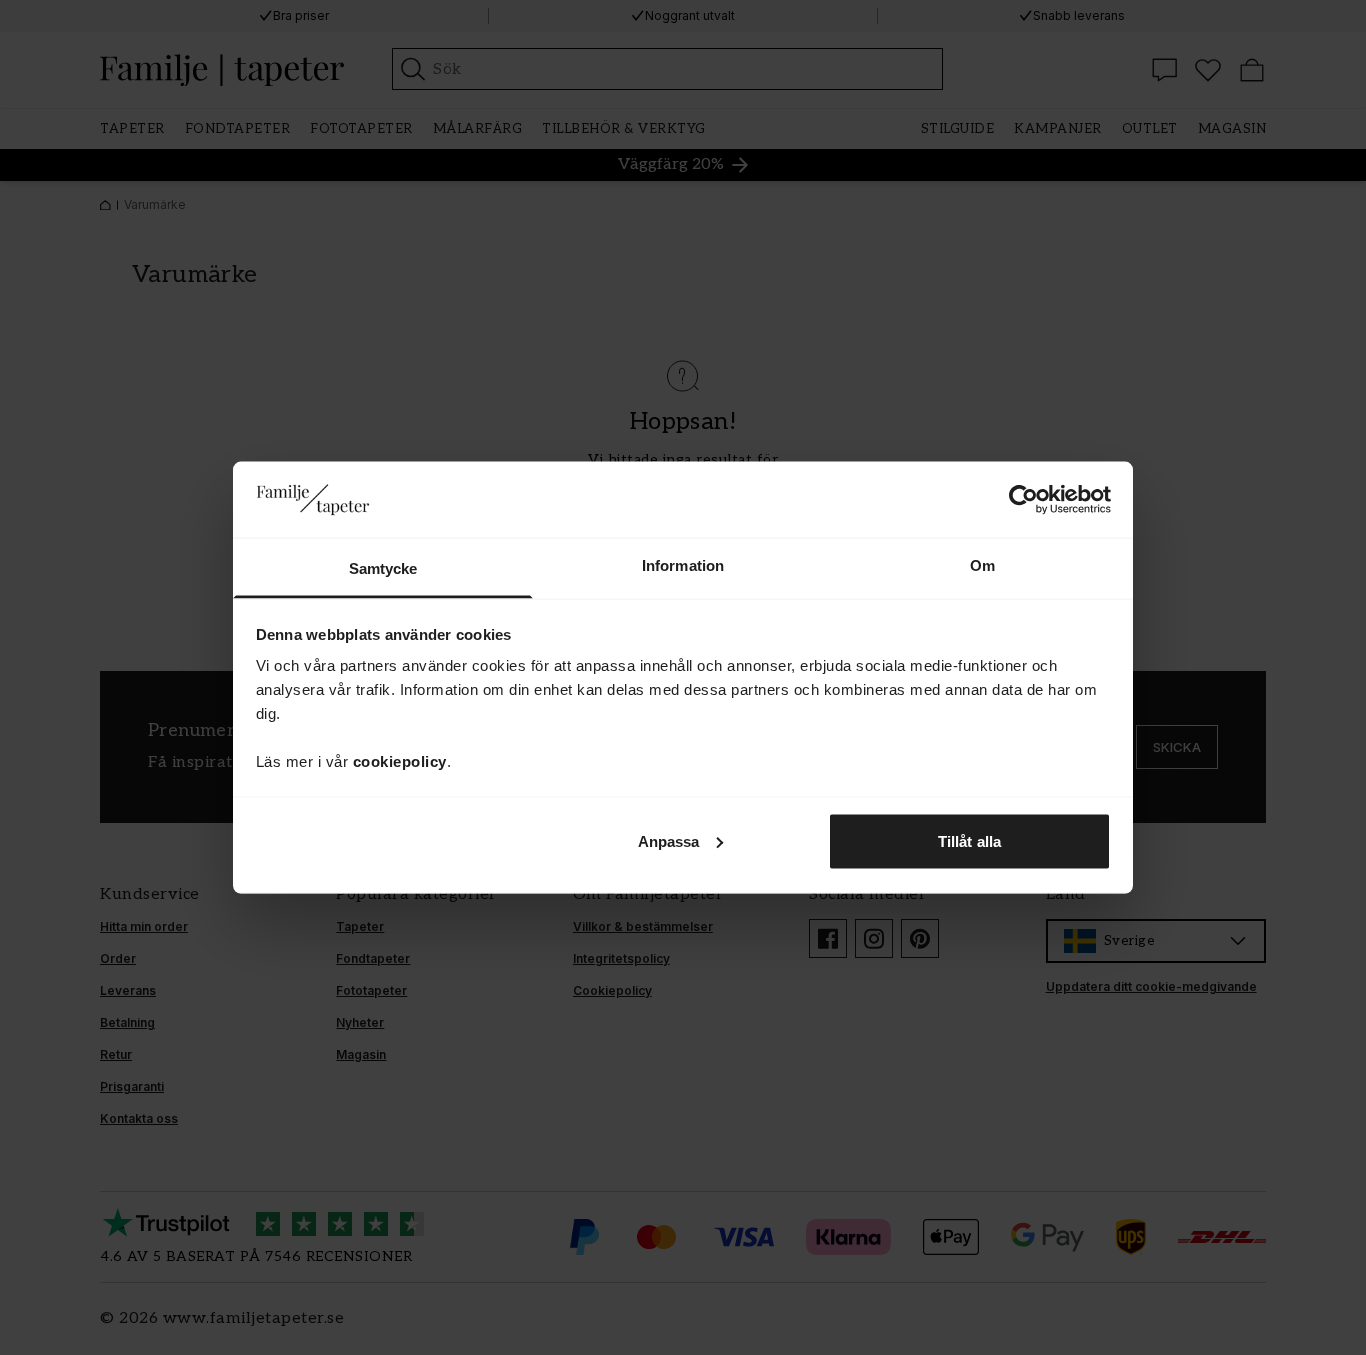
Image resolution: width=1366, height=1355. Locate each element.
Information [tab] (683, 565)
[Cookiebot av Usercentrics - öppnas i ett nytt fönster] (1023, 499)
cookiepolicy (400, 761)
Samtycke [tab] (383, 568)
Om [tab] (982, 565)
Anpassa (669, 840)
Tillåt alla (969, 840)
